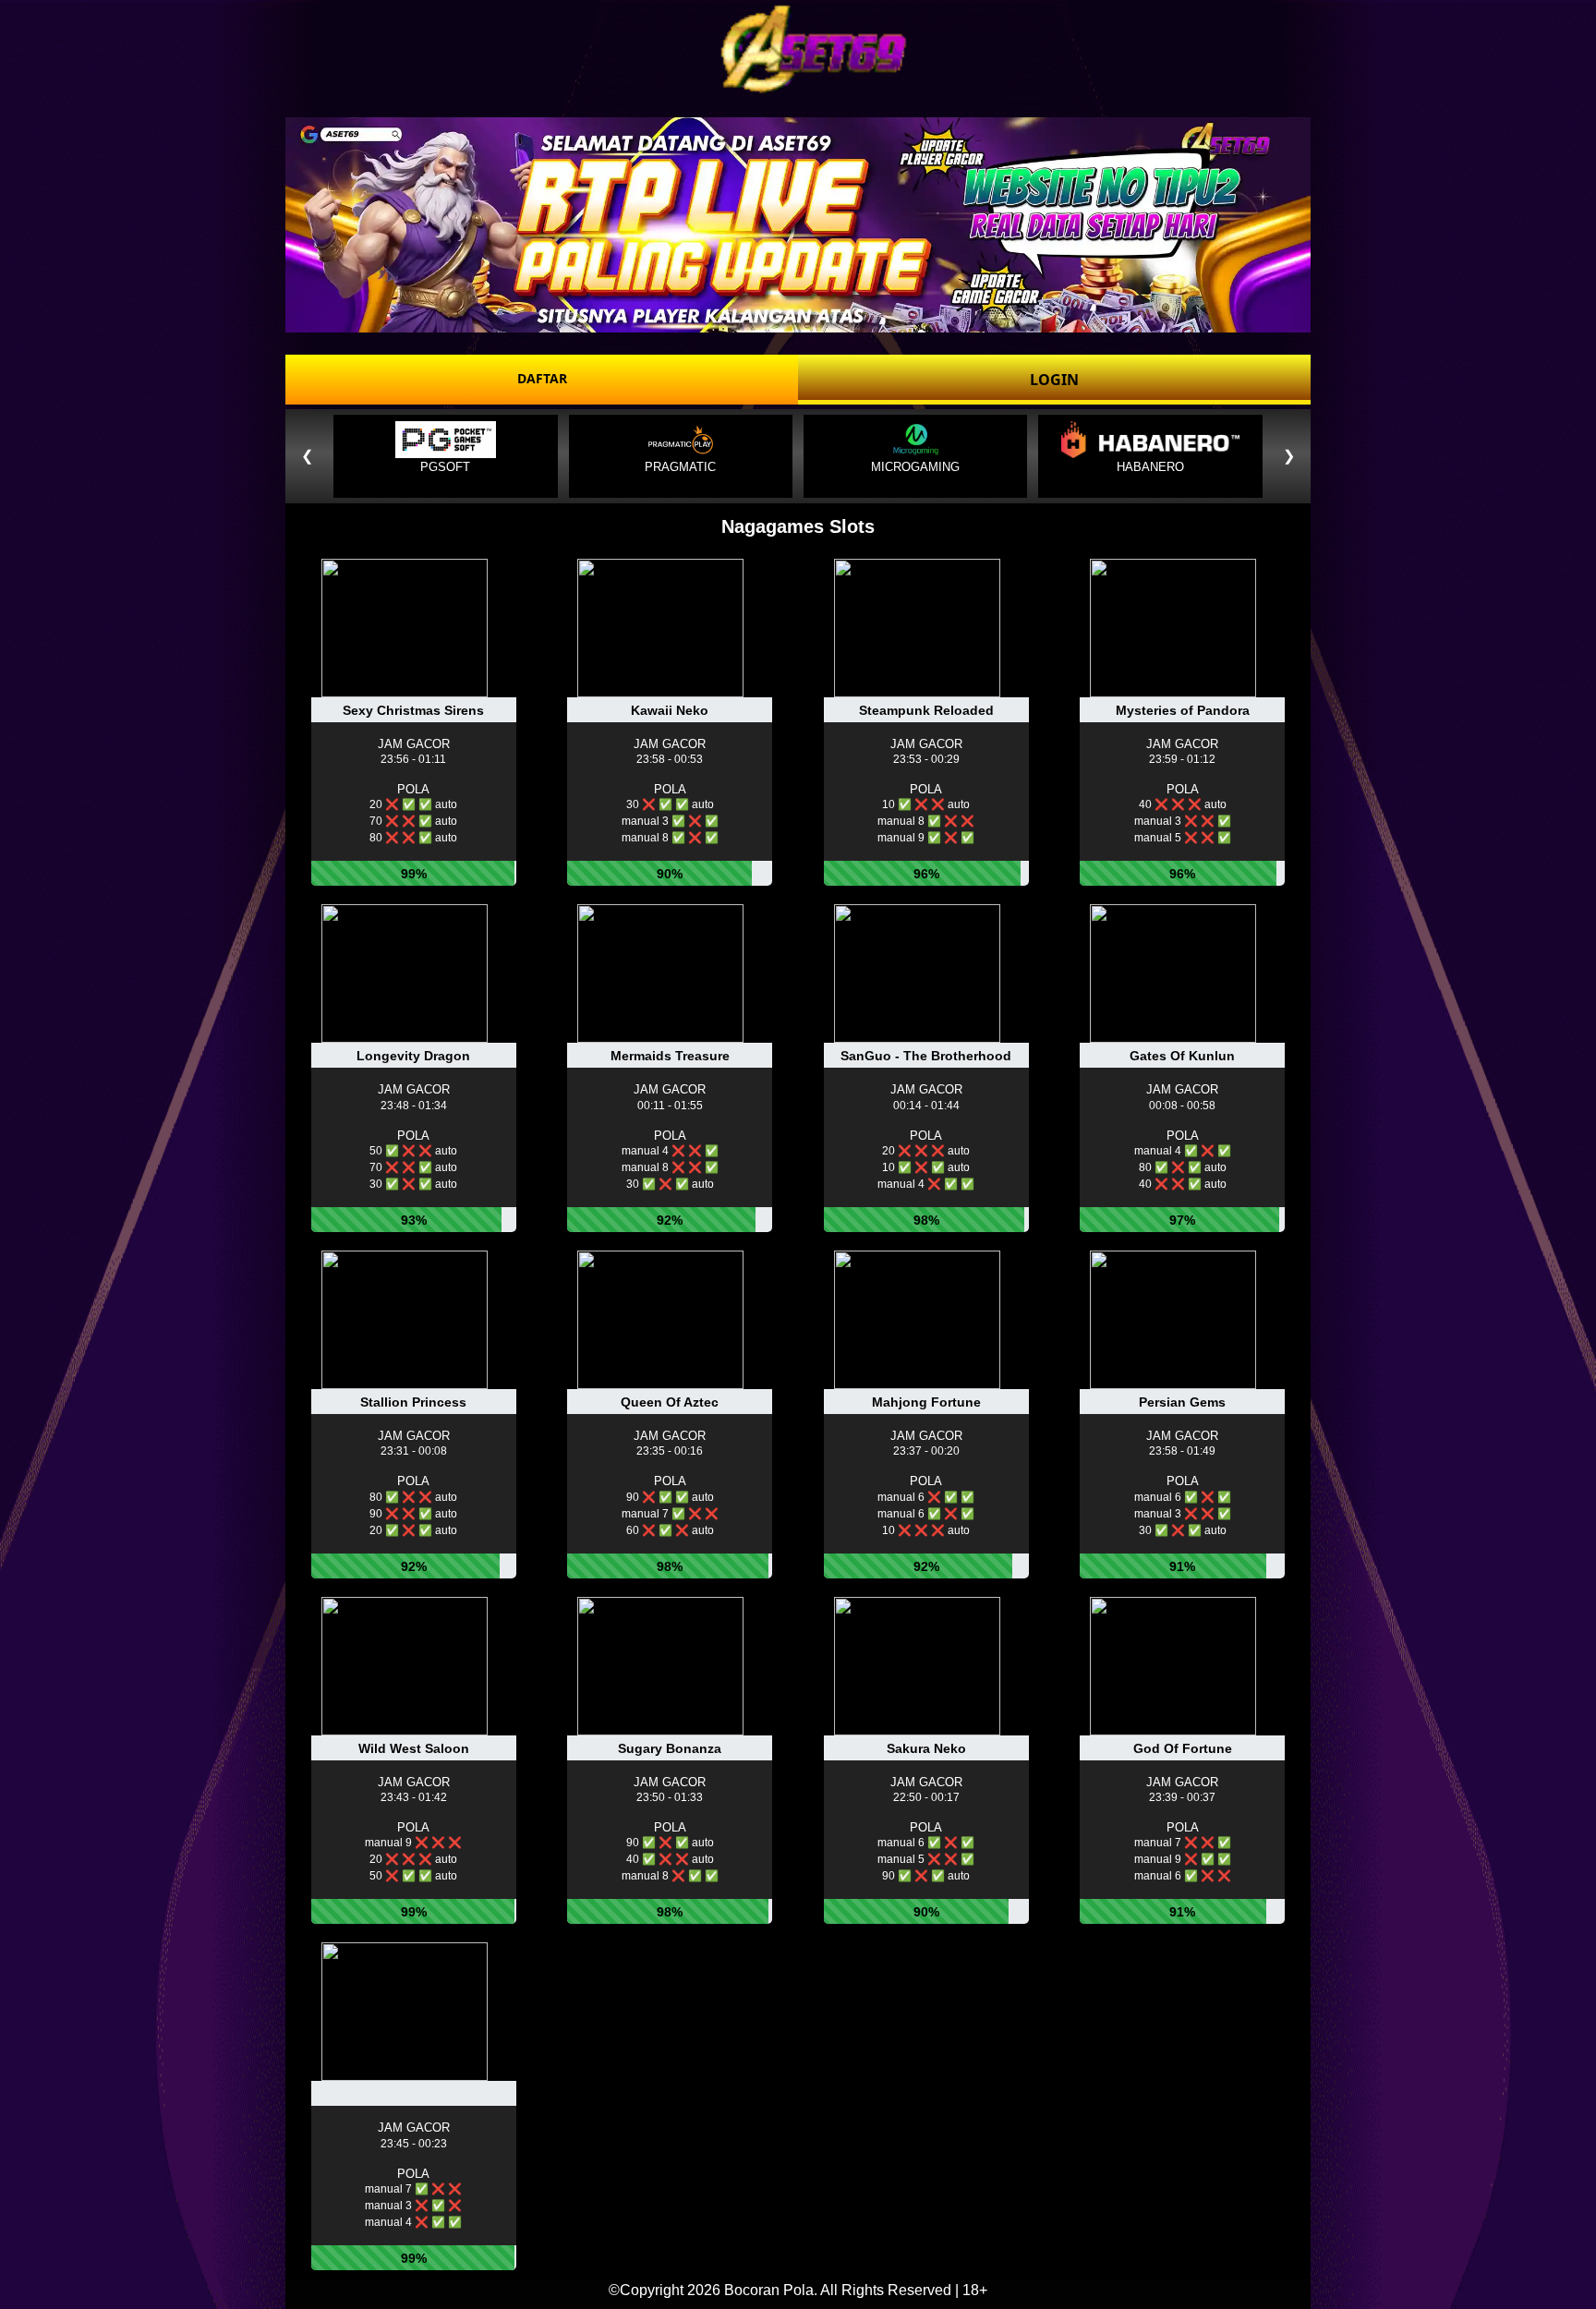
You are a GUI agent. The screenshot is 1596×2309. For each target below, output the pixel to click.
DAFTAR (542, 378)
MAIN (415, 726)
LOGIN (1054, 380)
